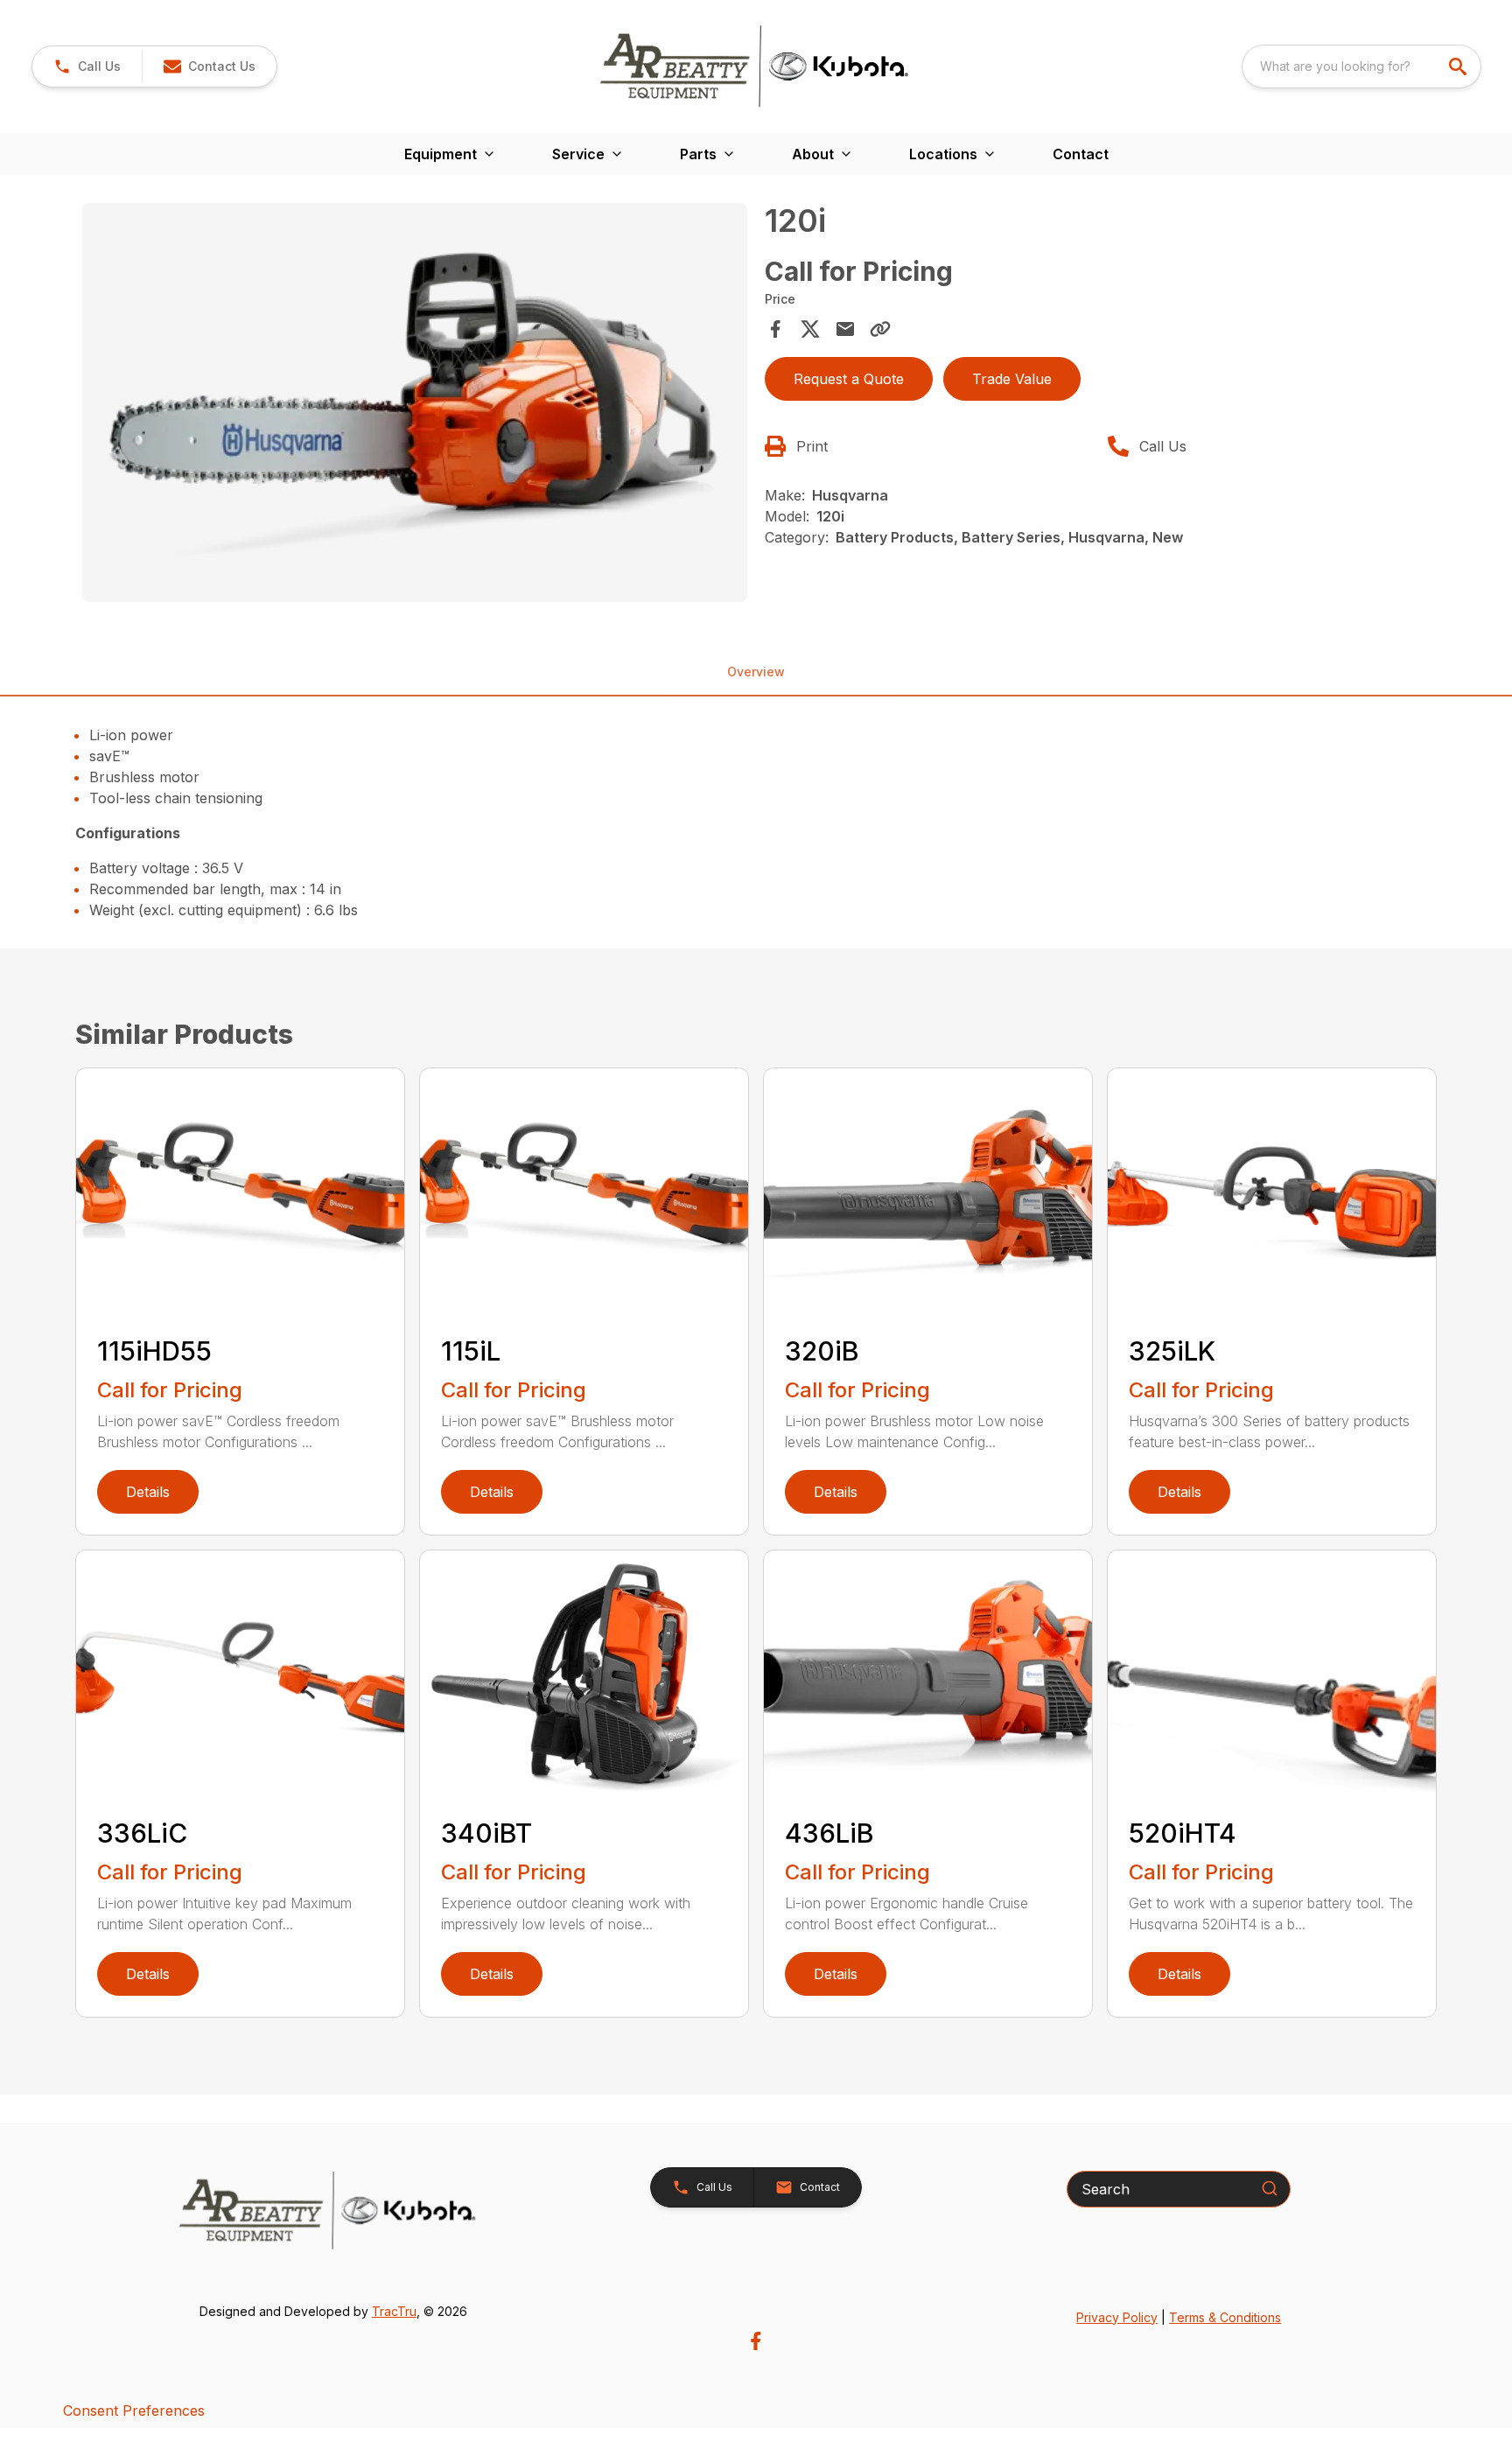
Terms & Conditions (1225, 2317)
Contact (1081, 154)
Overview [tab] (756, 672)
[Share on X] (810, 329)
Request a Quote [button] (849, 379)
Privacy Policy (1117, 2317)
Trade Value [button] (1012, 379)
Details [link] (148, 1492)
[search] (1459, 66)
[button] (87, 66)
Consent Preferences (134, 2411)
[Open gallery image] (415, 402)
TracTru (394, 2311)
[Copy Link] (880, 329)
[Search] (1270, 2188)
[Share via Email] (845, 329)
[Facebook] (756, 2341)
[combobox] (1361, 66)
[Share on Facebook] (775, 329)
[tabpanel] (415, 405)
